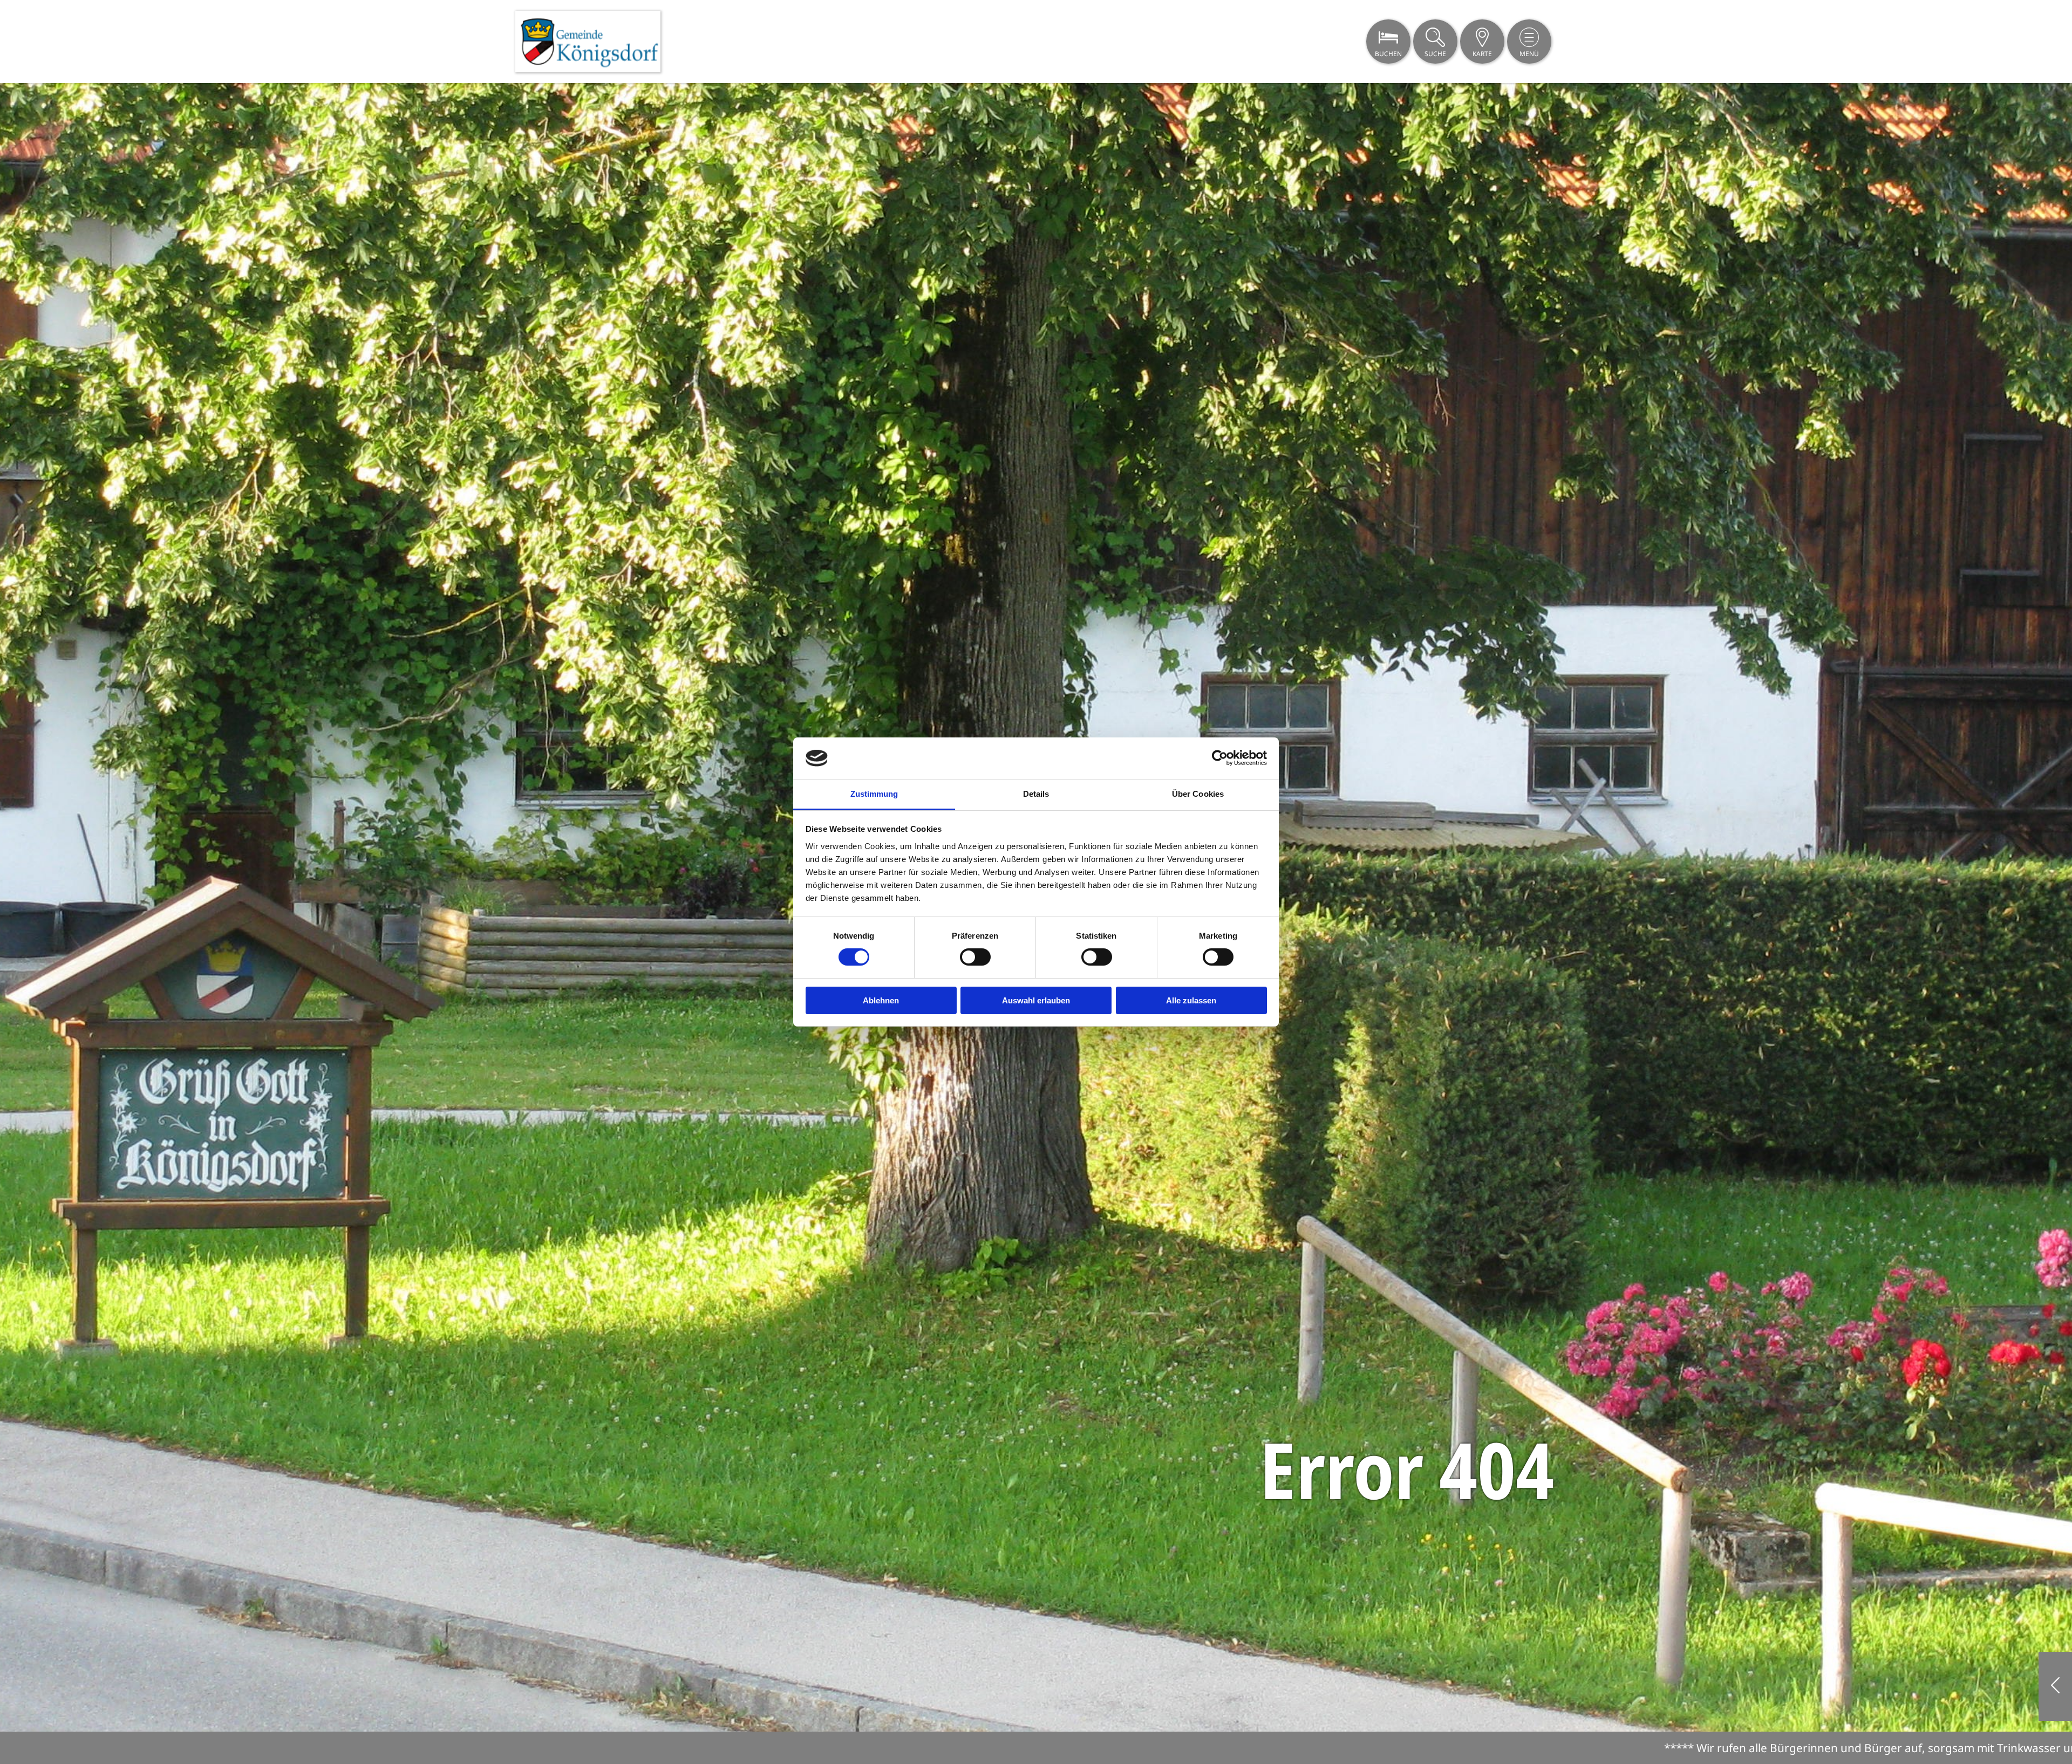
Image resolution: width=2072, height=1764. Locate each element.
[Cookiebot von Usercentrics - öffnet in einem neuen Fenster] (1220, 758)
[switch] (975, 957)
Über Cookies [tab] (1198, 794)
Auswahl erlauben (1036, 1000)
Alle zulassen (1191, 1000)
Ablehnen (881, 1000)
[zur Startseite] (588, 42)
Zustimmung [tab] (874, 794)
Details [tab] (1036, 794)
